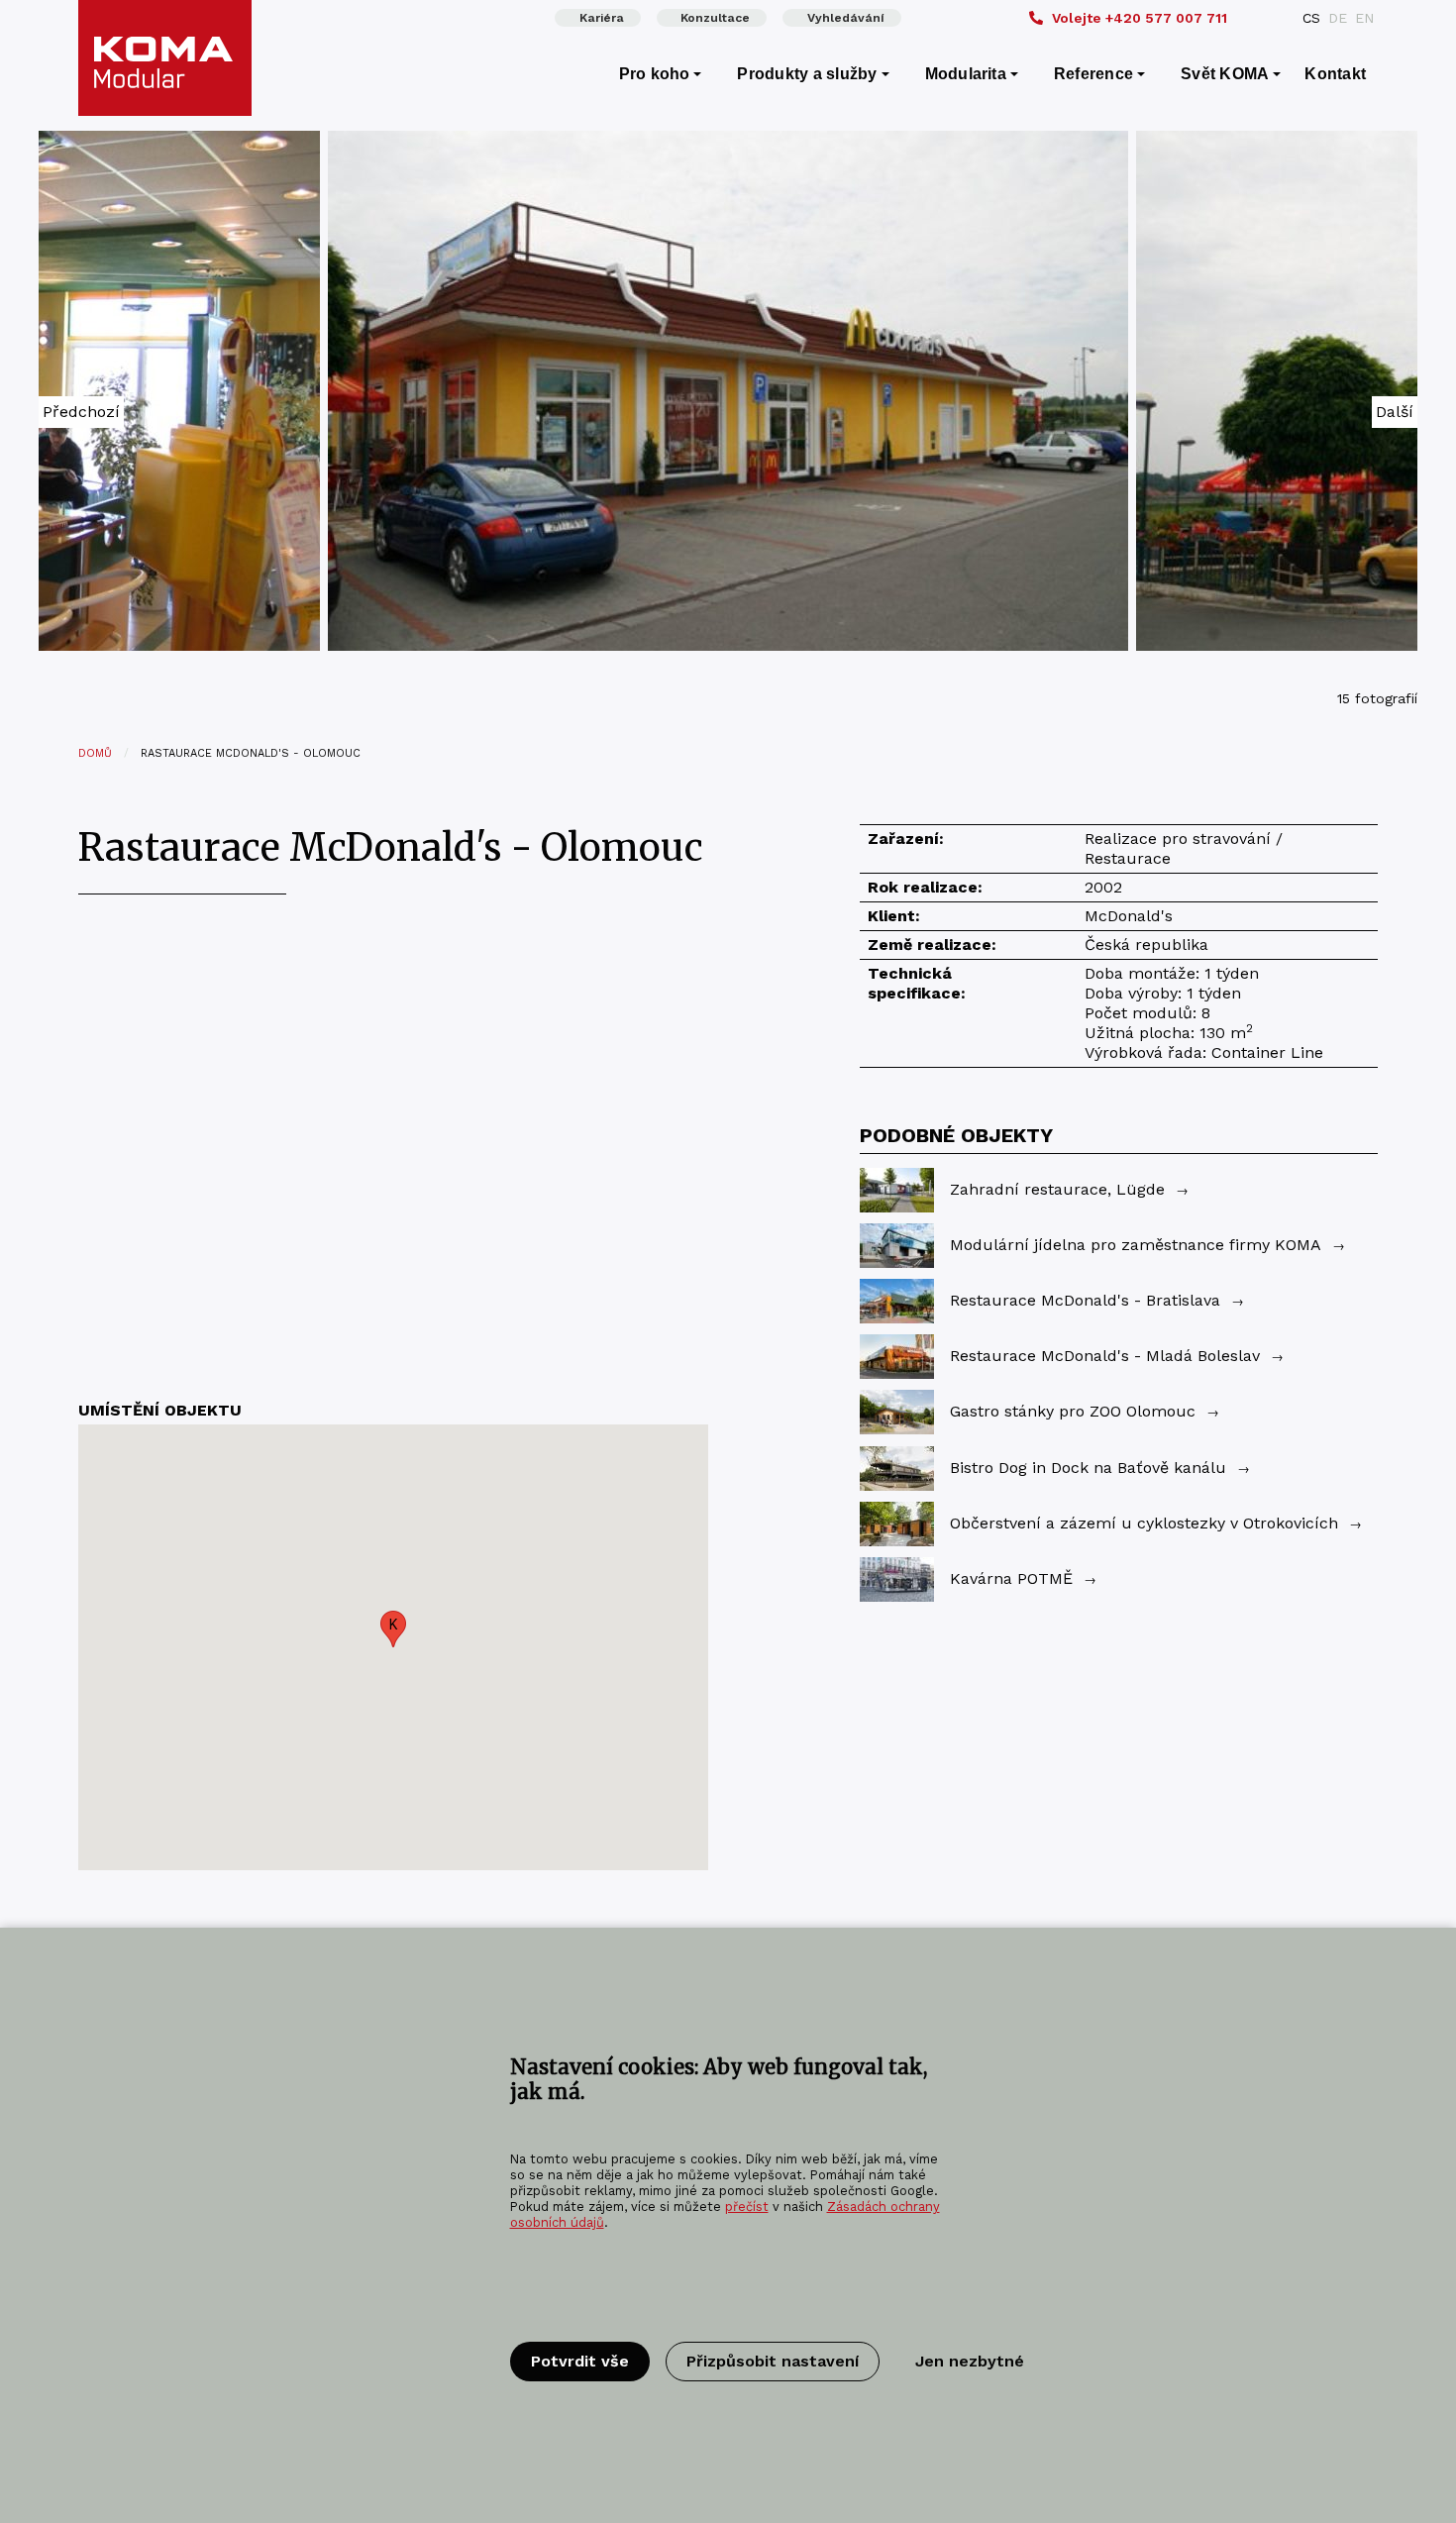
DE (1338, 18)
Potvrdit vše (580, 2361)
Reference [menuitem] (1093, 74)
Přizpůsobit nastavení (773, 2361)
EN (1364, 18)
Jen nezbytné (970, 2361)
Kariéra (602, 18)
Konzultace (715, 18)
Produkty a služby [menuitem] (807, 74)
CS (1311, 18)
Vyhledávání (846, 18)
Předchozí (81, 412)
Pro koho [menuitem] (655, 74)
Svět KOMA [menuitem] (1225, 74)
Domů (95, 753)
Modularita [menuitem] (966, 74)
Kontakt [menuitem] (1335, 74)
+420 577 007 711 (1140, 18)
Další (1395, 412)
